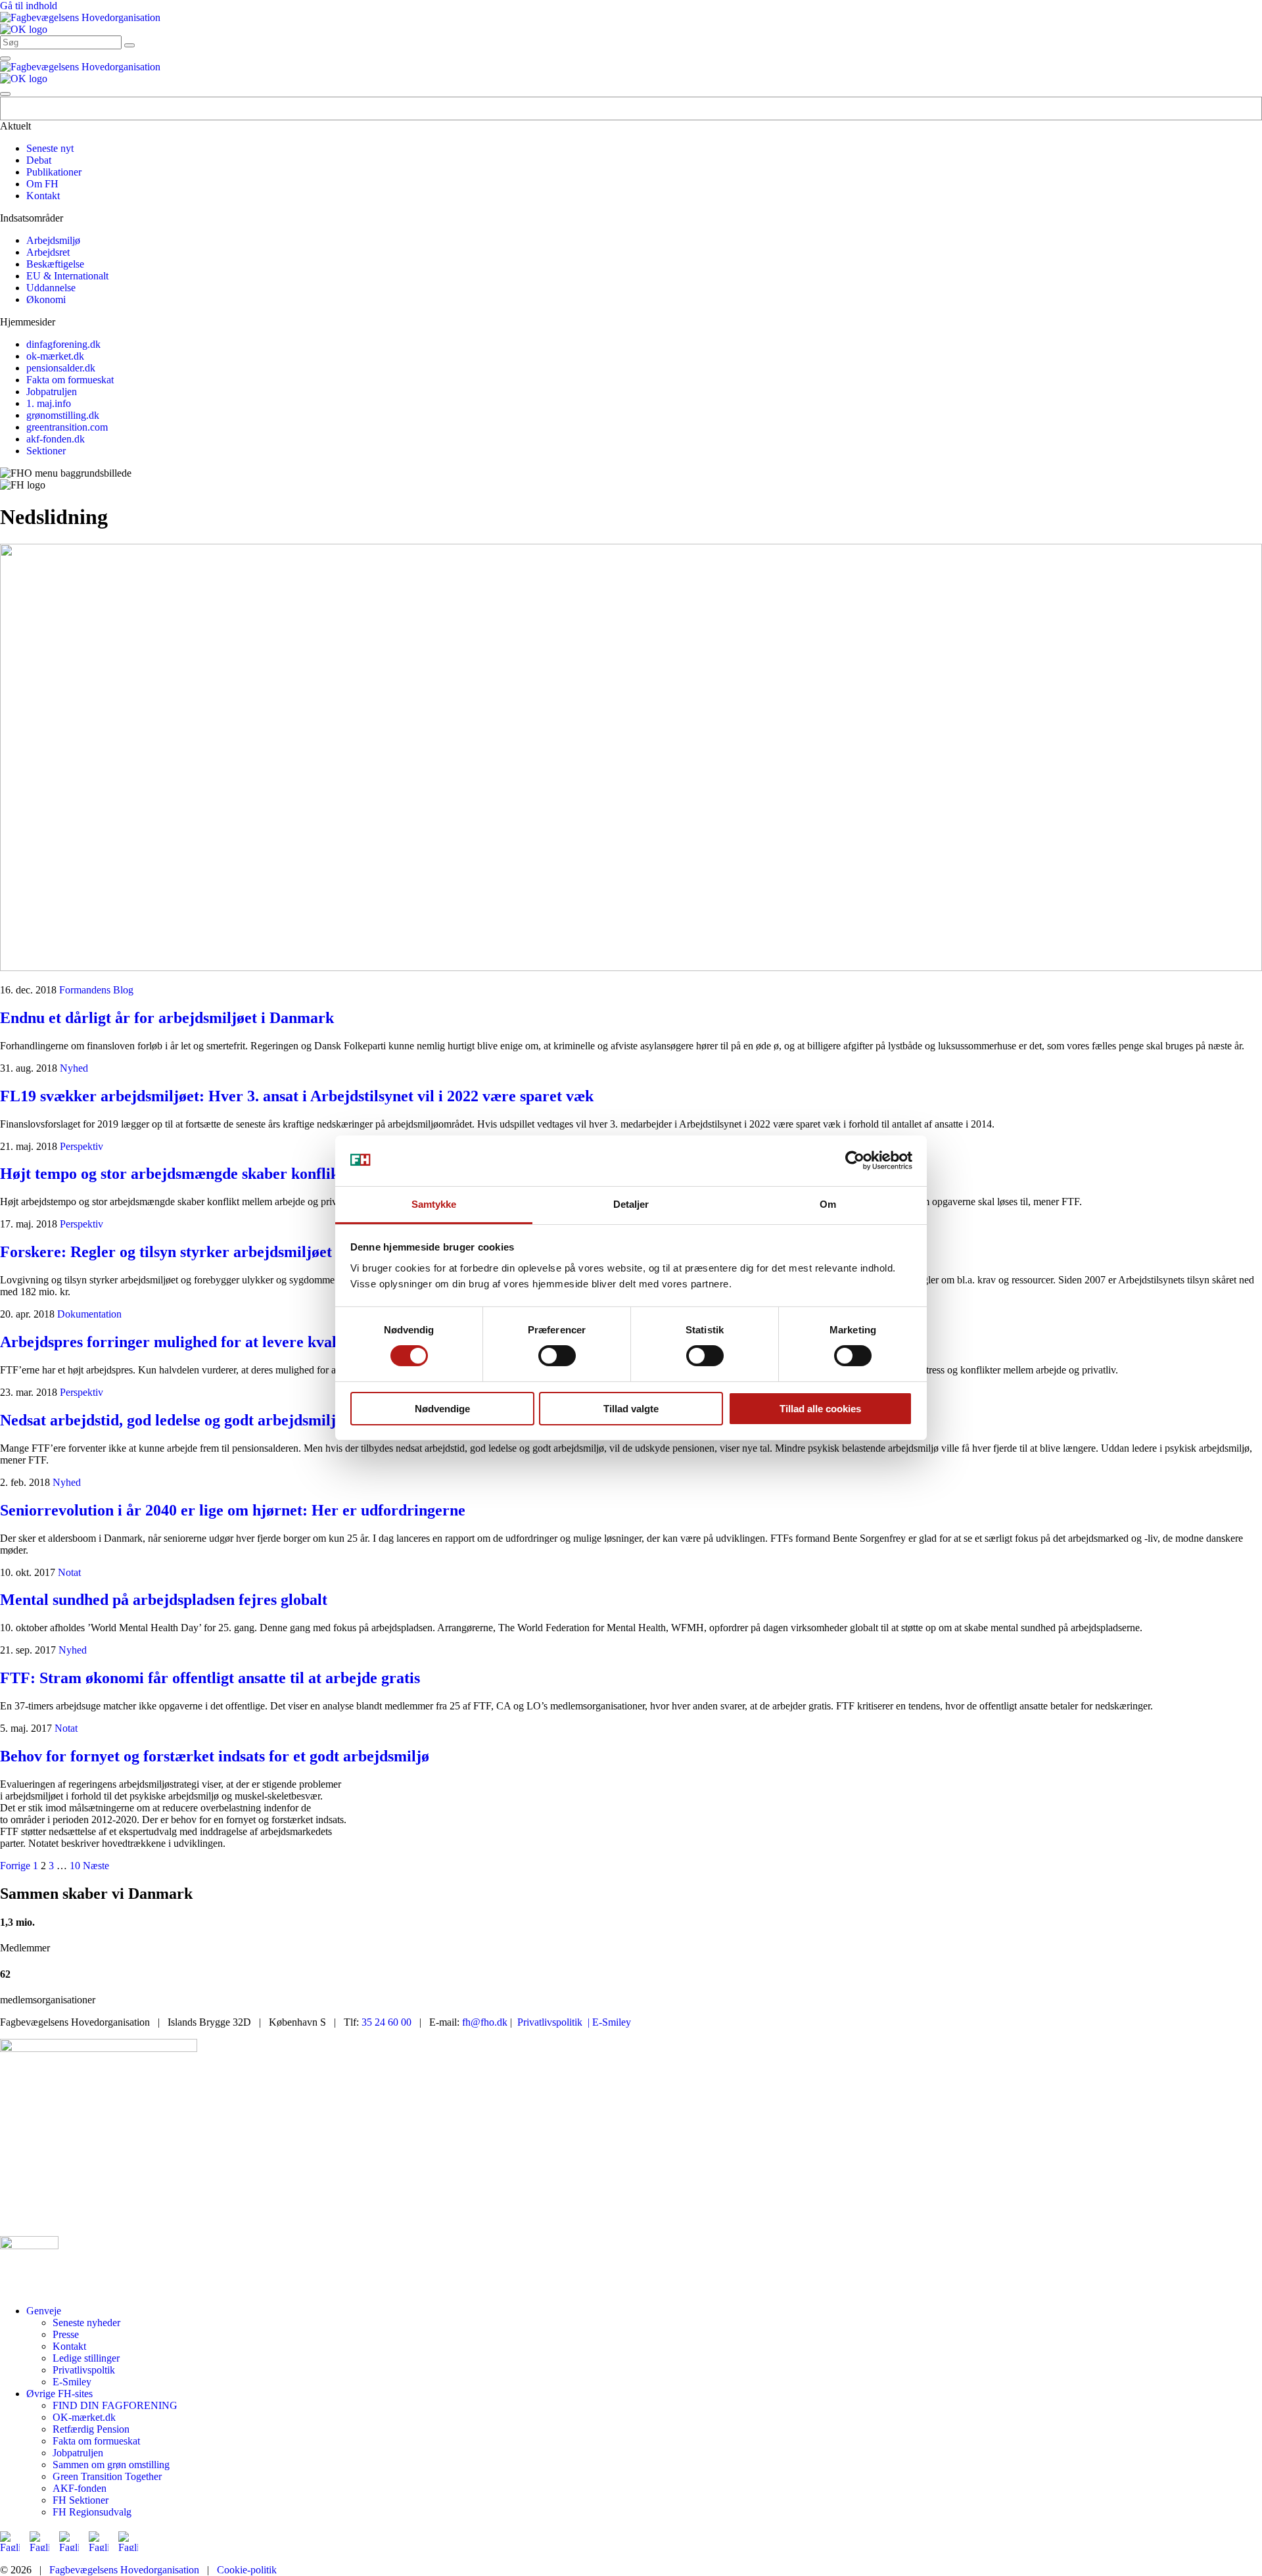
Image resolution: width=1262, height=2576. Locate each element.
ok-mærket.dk (55, 356)
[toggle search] (129, 45)
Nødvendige (442, 1409)
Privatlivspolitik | (553, 2022)
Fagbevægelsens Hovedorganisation (124, 2570)
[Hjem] (80, 17)
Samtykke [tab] (434, 1204)
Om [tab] (828, 1204)
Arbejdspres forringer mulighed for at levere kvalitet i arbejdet (214, 1342)
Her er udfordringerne (233, 1510)
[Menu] (5, 59)
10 (75, 1866)
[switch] (557, 1356)
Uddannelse (51, 288)
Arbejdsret (48, 252)
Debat (39, 160)
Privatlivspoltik (84, 2370)
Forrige (15, 1866)
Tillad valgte (631, 1409)
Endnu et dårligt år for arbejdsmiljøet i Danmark (167, 1018)
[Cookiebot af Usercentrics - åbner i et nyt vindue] (855, 1160)
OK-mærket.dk (84, 2417)
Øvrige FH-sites (59, 2394)
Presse (66, 2334)
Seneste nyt (50, 148)
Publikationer (54, 172)
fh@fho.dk (485, 2022)
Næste (96, 1866)
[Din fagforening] (24, 29)
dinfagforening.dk (63, 344)
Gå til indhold (29, 6)
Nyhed (74, 1068)
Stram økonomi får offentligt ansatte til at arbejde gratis (210, 1678)
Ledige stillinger (86, 2358)
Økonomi (46, 299)
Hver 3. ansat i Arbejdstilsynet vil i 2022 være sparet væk (297, 1096)
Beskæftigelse (55, 264)
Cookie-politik (247, 2570)
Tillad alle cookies (820, 1409)
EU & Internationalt (67, 276)
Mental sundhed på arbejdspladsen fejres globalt (164, 1600)
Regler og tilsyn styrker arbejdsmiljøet (166, 1252)
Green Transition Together (107, 2476)
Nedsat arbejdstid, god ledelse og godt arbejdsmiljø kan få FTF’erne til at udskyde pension (305, 1420)
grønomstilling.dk (63, 415)
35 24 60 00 (386, 2022)
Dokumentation (89, 1314)
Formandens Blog (96, 990)
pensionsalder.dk (61, 368)
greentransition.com (67, 427)
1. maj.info (49, 403)
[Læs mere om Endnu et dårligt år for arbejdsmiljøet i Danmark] (631, 759)
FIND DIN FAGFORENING (115, 2405)
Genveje (44, 2311)
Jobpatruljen (52, 392)
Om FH (42, 184)
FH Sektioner (81, 2500)
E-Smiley (610, 2022)
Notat (69, 1572)
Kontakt (43, 196)
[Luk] (5, 94)
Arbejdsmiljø (53, 240)
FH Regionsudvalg (92, 2512)
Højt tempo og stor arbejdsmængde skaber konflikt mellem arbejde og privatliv (268, 1174)
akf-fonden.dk (56, 439)
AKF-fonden (80, 2488)
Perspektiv (82, 1146)
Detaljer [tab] (631, 1204)
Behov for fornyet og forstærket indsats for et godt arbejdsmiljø (215, 1756)
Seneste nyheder (86, 2323)
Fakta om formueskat (70, 380)
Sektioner (46, 451)
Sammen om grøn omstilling (111, 2465)
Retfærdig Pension (91, 2429)
